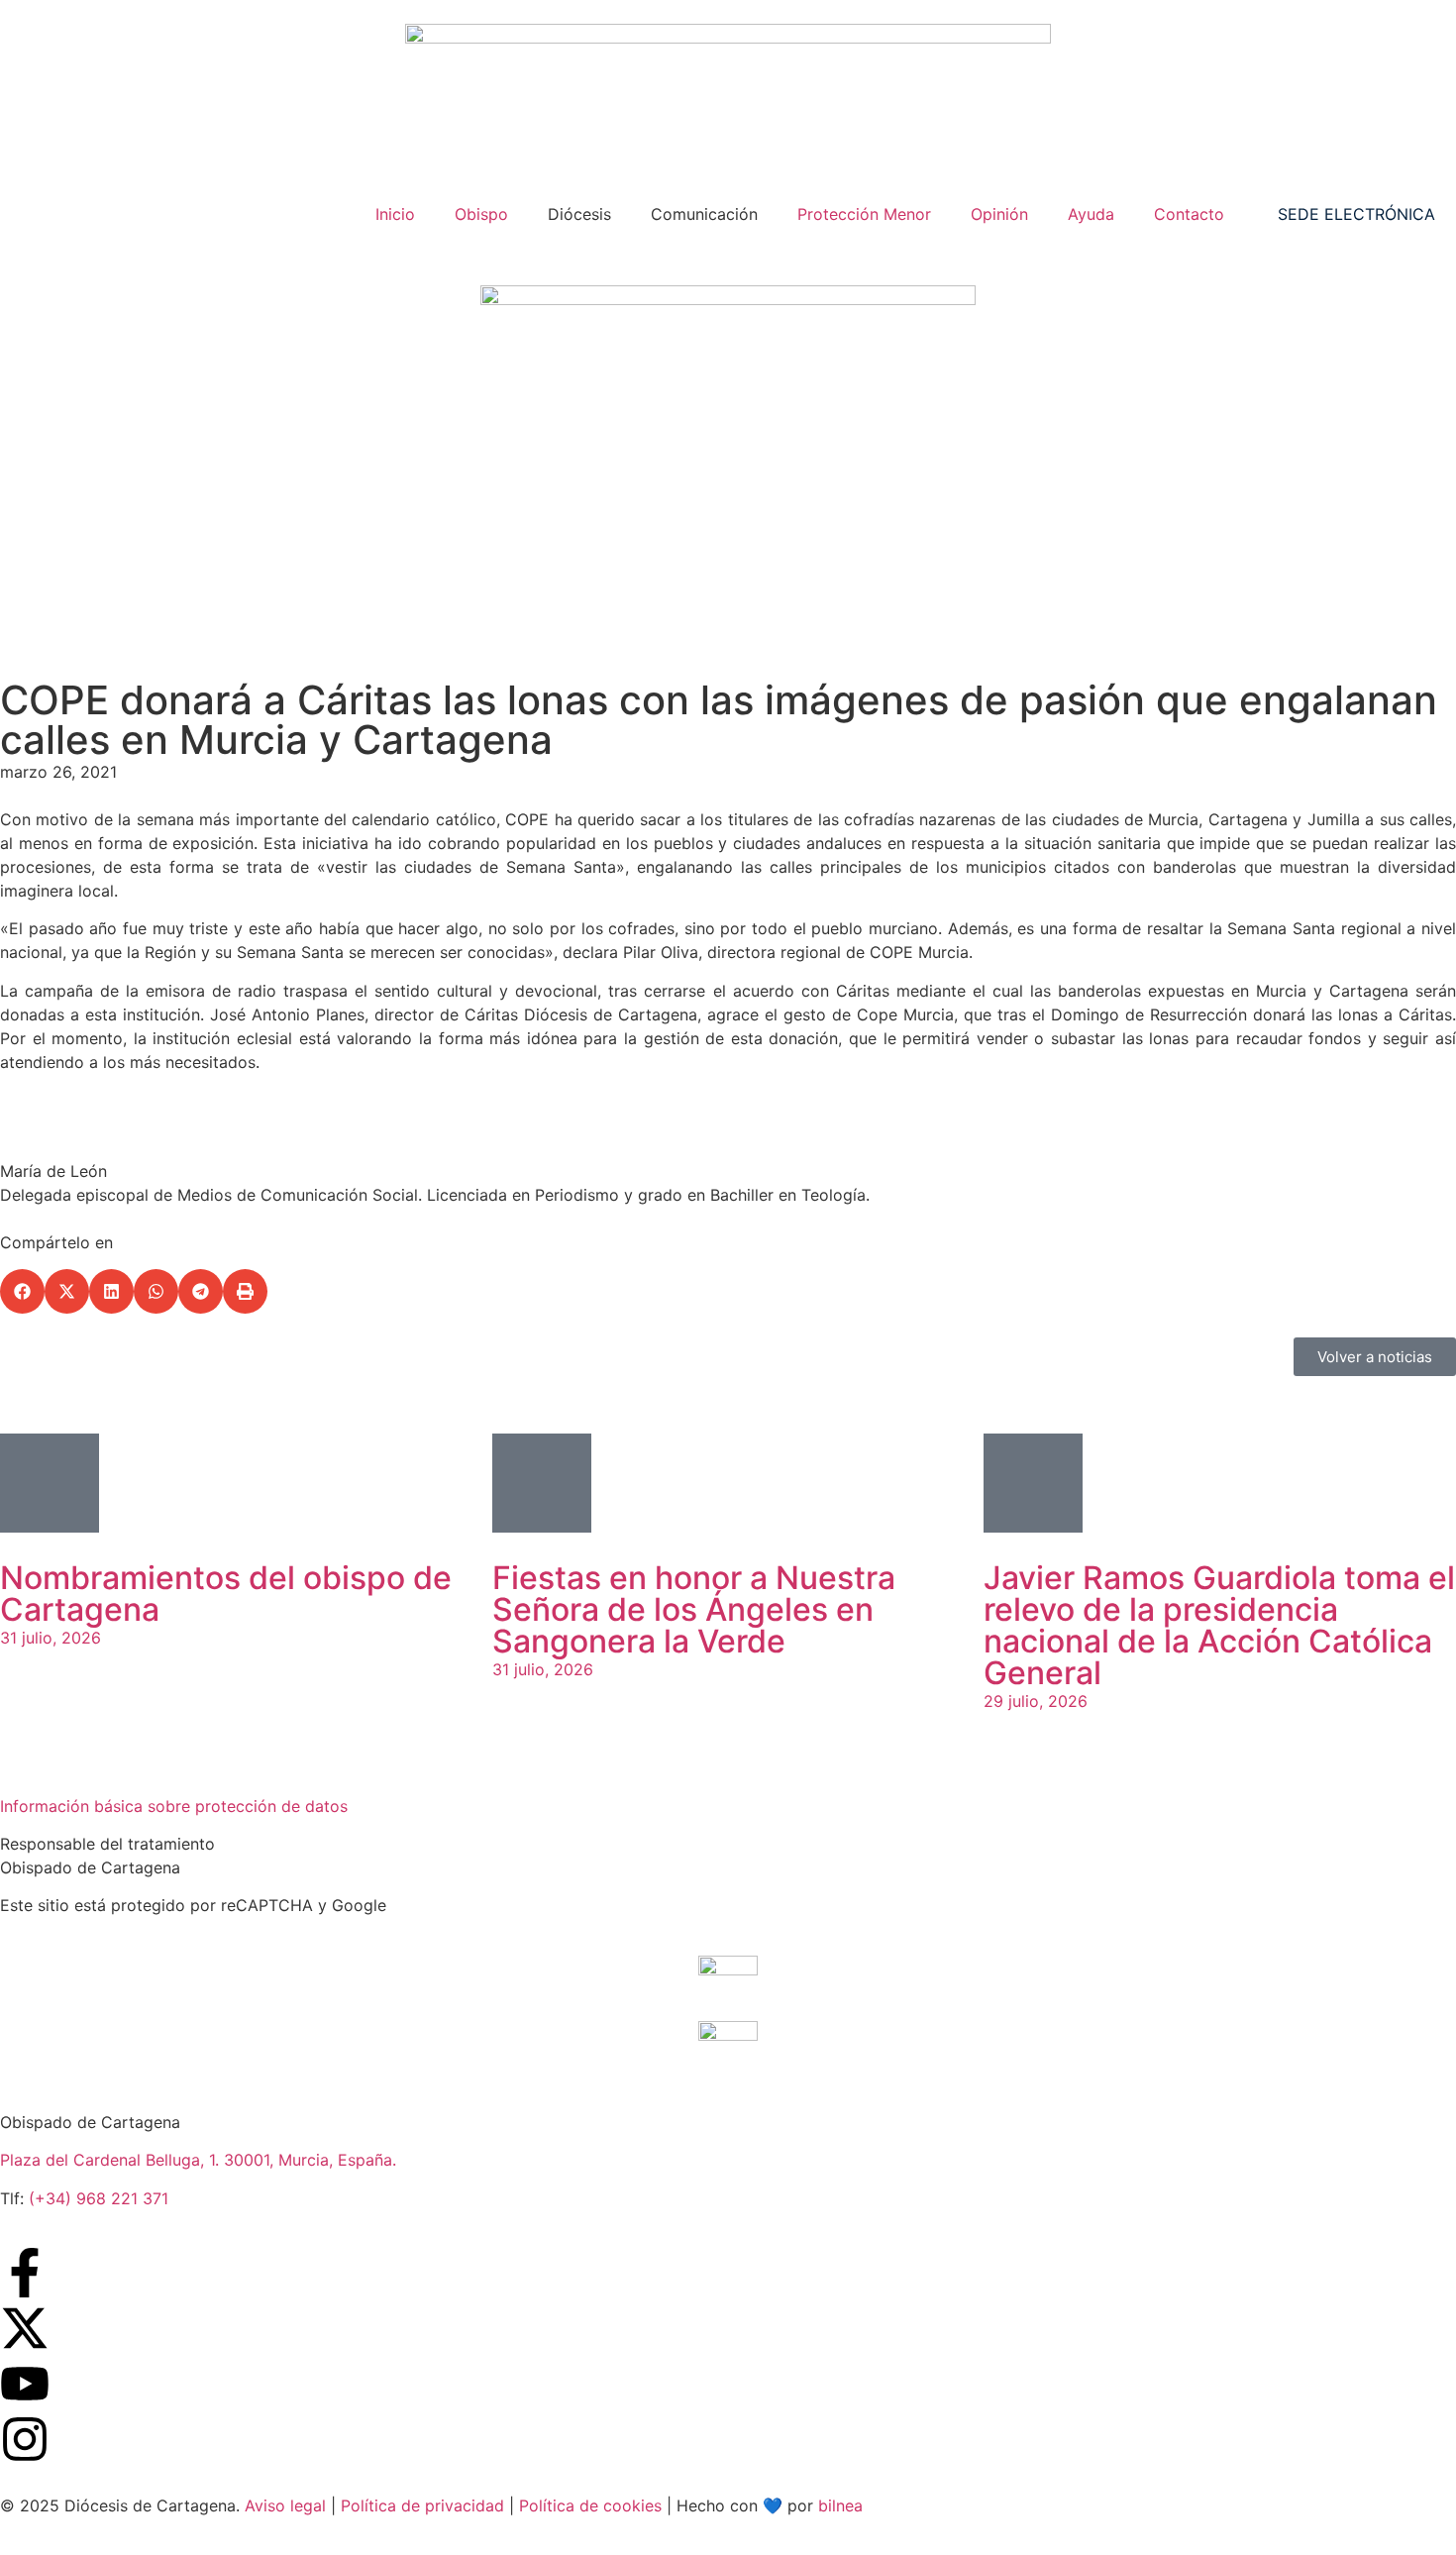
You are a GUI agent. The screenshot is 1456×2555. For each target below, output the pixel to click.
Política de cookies (590, 2505)
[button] (22, 1291)
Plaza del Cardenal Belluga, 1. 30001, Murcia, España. (198, 2160)
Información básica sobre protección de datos (174, 1806)
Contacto (1189, 214)
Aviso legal (285, 2505)
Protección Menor (864, 214)
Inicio (395, 214)
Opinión (999, 214)
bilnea (840, 2505)
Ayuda (1091, 214)
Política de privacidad (422, 2505)
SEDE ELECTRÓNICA (1356, 214)
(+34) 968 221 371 (99, 2198)
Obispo (481, 214)
